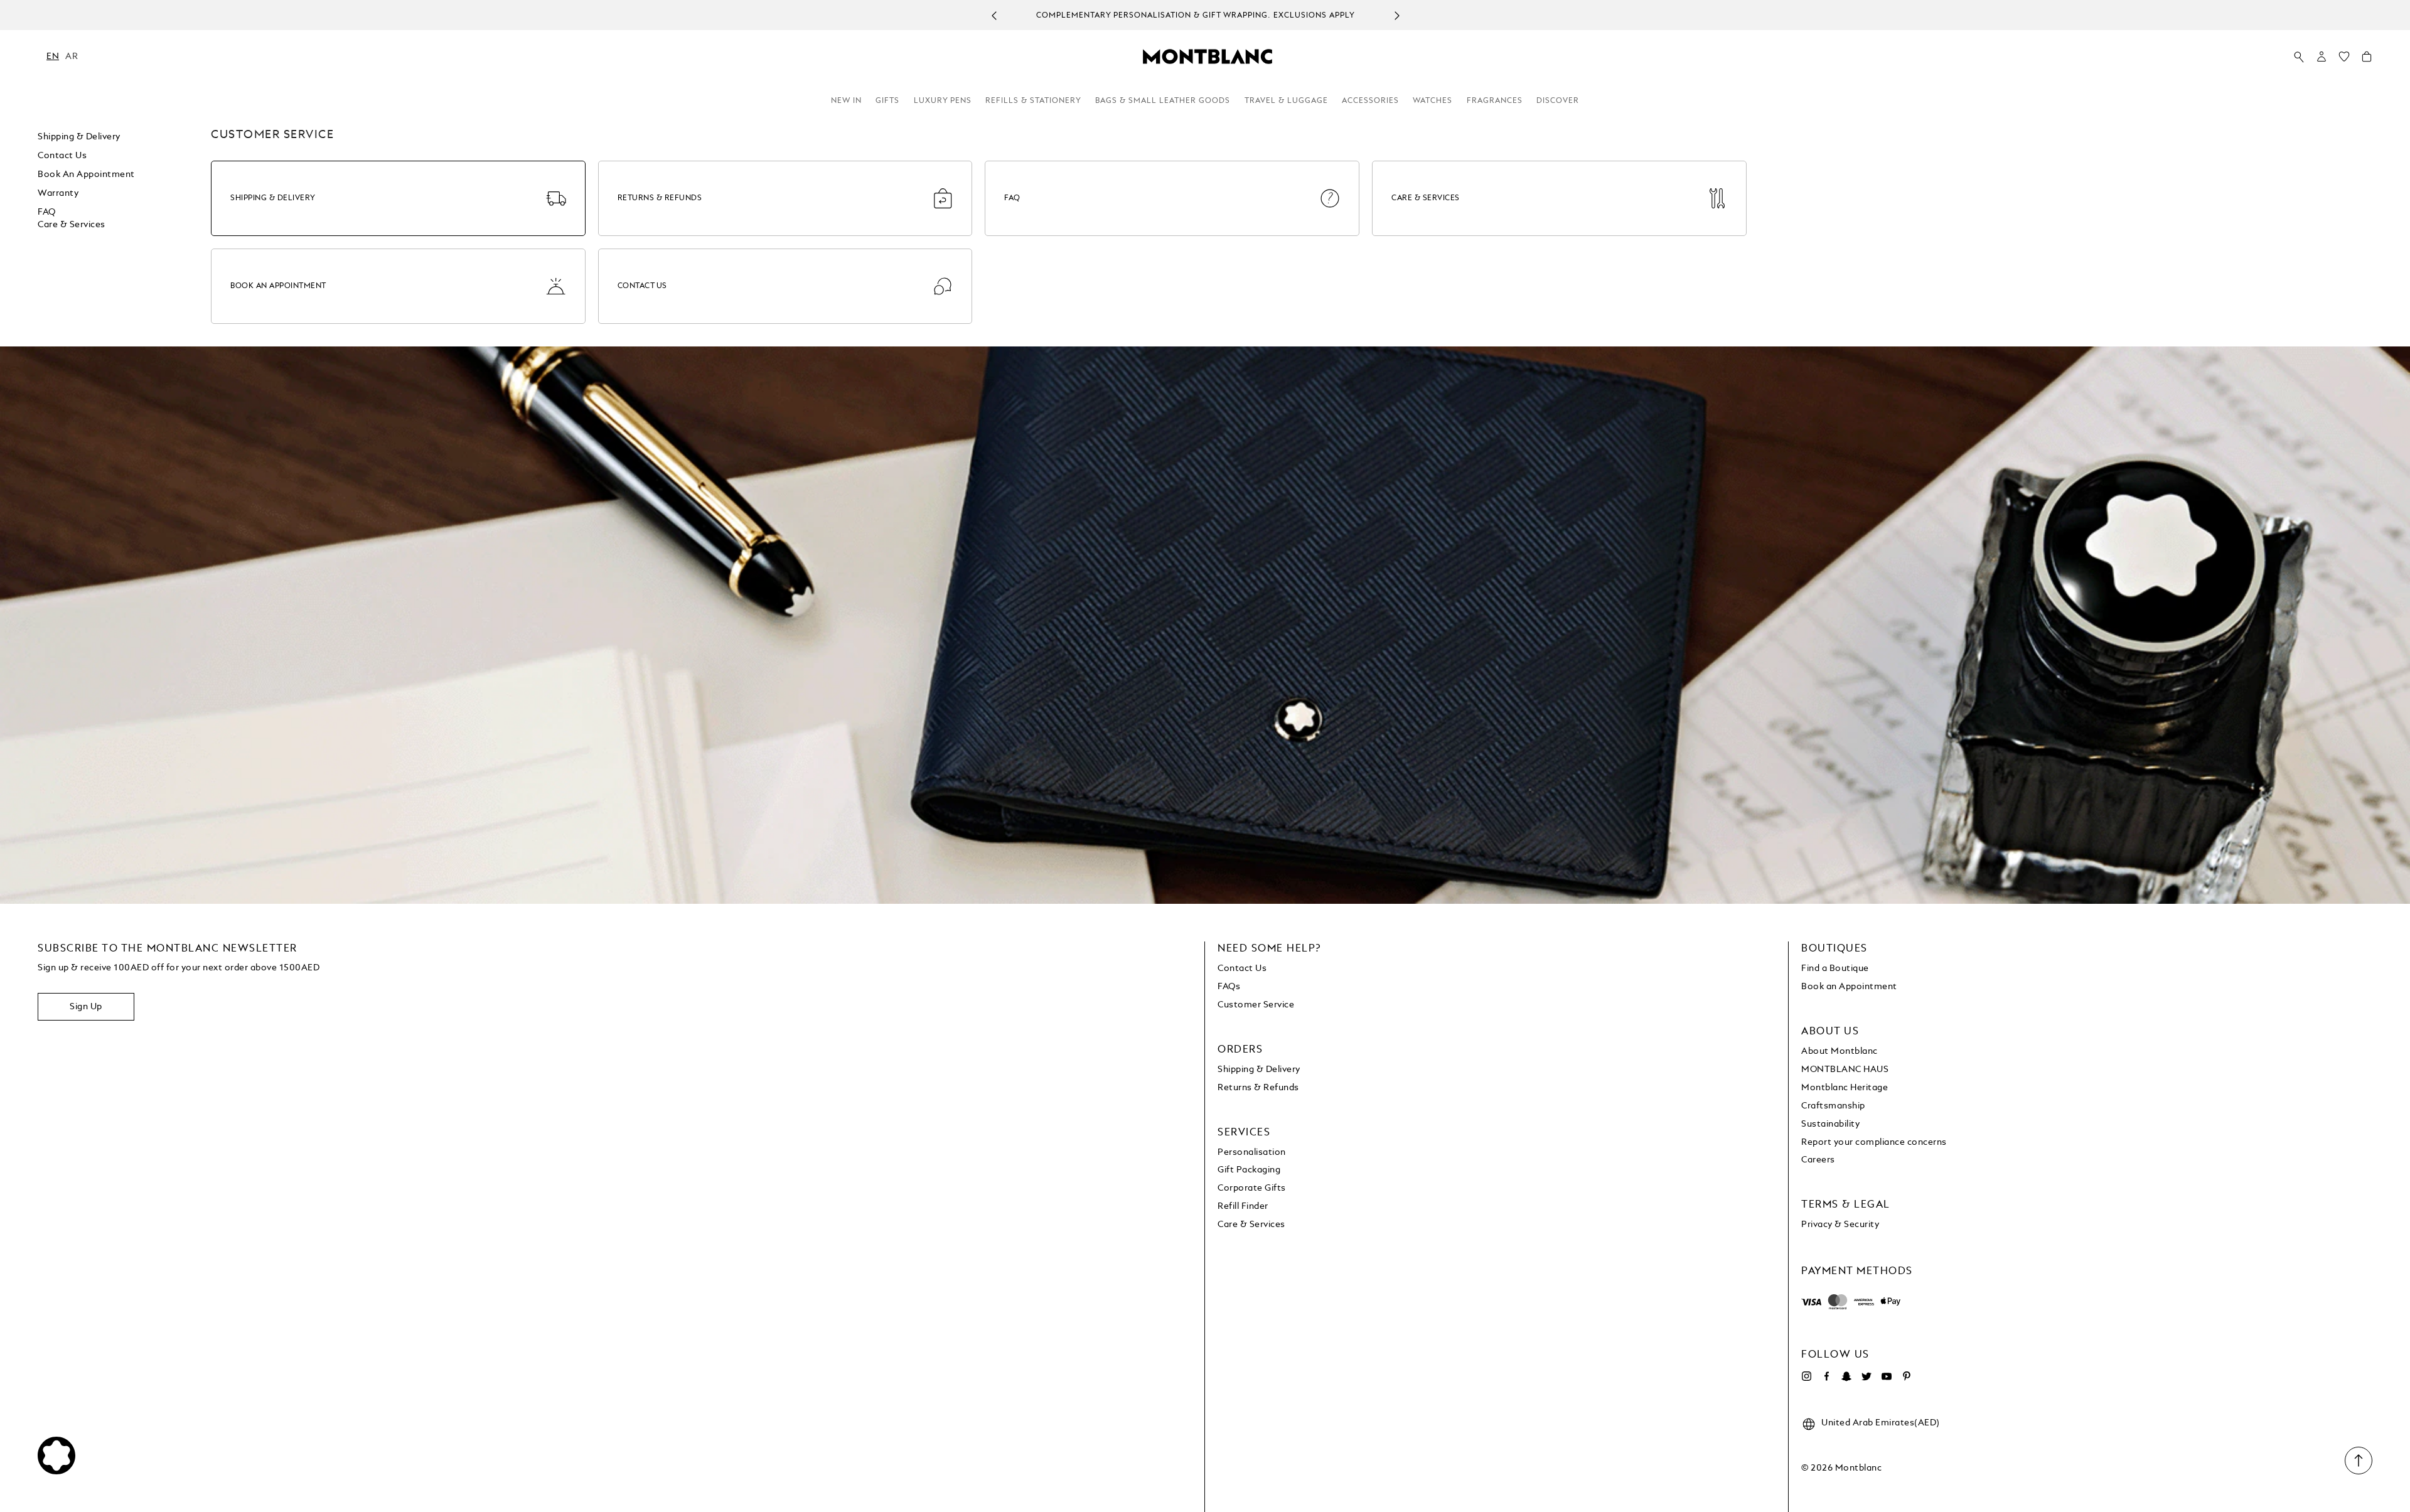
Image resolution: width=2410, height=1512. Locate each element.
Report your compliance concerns (1874, 1142)
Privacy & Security (1840, 1225)
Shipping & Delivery (79, 137)
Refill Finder (1243, 1206)
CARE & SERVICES (1426, 198)
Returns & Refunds (1258, 1088)
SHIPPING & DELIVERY (273, 198)
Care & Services (72, 225)
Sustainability (1830, 1124)
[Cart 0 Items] (2367, 60)
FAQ (47, 212)
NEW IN (846, 101)
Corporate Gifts (1252, 1188)
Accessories (1370, 101)
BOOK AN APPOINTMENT (278, 286)
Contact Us (1242, 968)
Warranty (58, 193)
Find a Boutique (1835, 968)
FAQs (1229, 987)
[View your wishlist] (2344, 60)
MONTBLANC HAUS (1845, 1070)
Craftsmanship (1833, 1106)
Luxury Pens (943, 101)
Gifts (887, 101)
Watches (1433, 101)
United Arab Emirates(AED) (1881, 1423)
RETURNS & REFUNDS (660, 198)
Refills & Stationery (1033, 101)
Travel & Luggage (1286, 101)
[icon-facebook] (1826, 1376)
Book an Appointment (86, 174)
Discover (1558, 101)
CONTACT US (642, 286)
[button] (2322, 56)
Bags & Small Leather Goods (1163, 101)
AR (72, 56)
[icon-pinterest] (1907, 1376)
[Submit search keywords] (2299, 57)
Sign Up (86, 1007)
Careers (1818, 1160)
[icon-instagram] (1806, 1376)
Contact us (62, 156)
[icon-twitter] (1866, 1376)
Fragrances (1495, 101)
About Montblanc (1840, 1051)
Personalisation (1252, 1152)
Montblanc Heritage (1845, 1088)
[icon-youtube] (1887, 1376)
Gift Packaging (1249, 1170)
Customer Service (1256, 1005)
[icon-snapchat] (1846, 1376)
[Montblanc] (1208, 56)
